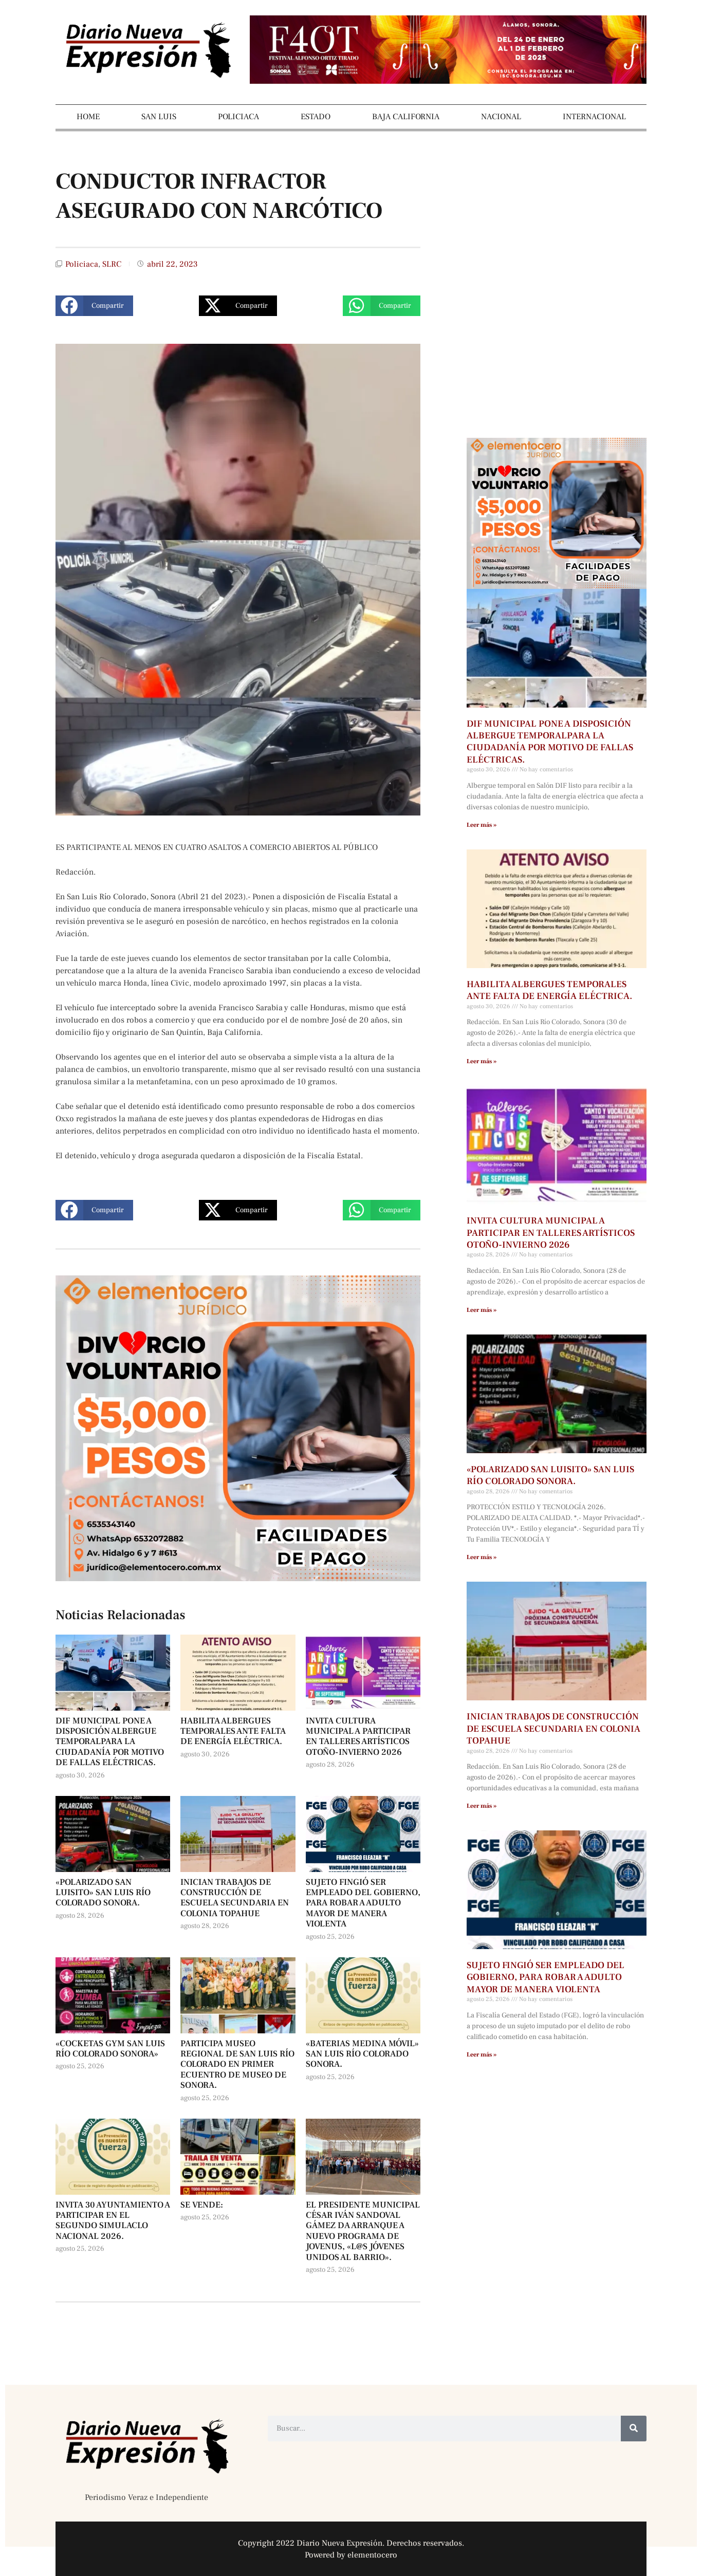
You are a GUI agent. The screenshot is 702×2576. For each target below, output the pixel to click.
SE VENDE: (202, 2205)
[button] (94, 306)
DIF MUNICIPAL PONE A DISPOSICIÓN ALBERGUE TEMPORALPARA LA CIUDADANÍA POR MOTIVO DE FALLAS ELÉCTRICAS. (110, 1742)
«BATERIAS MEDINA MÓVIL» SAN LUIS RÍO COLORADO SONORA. (362, 2054)
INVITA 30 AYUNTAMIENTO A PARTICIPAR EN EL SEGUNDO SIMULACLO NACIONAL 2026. (113, 2221)
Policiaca (82, 264)
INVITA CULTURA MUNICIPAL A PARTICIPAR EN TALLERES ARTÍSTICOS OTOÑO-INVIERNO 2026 (358, 1737)
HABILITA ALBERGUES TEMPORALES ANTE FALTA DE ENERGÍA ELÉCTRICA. (233, 1731)
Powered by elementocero (351, 2555)
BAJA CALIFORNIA (406, 117)
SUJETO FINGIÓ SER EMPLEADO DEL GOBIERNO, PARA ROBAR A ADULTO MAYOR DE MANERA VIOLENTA (363, 1903)
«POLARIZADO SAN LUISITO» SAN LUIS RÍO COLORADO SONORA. (103, 1893)
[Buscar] (634, 2429)
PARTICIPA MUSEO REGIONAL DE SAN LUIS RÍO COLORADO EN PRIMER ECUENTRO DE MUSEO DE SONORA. (237, 2065)
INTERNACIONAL (594, 117)
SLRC (112, 264)
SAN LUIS (159, 117)
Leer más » (482, 825)
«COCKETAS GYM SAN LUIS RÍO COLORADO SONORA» (110, 2049)
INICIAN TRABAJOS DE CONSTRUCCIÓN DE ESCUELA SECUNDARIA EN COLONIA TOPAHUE (235, 1898)
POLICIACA (238, 117)
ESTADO (316, 117)
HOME (88, 117)
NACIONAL (501, 117)
